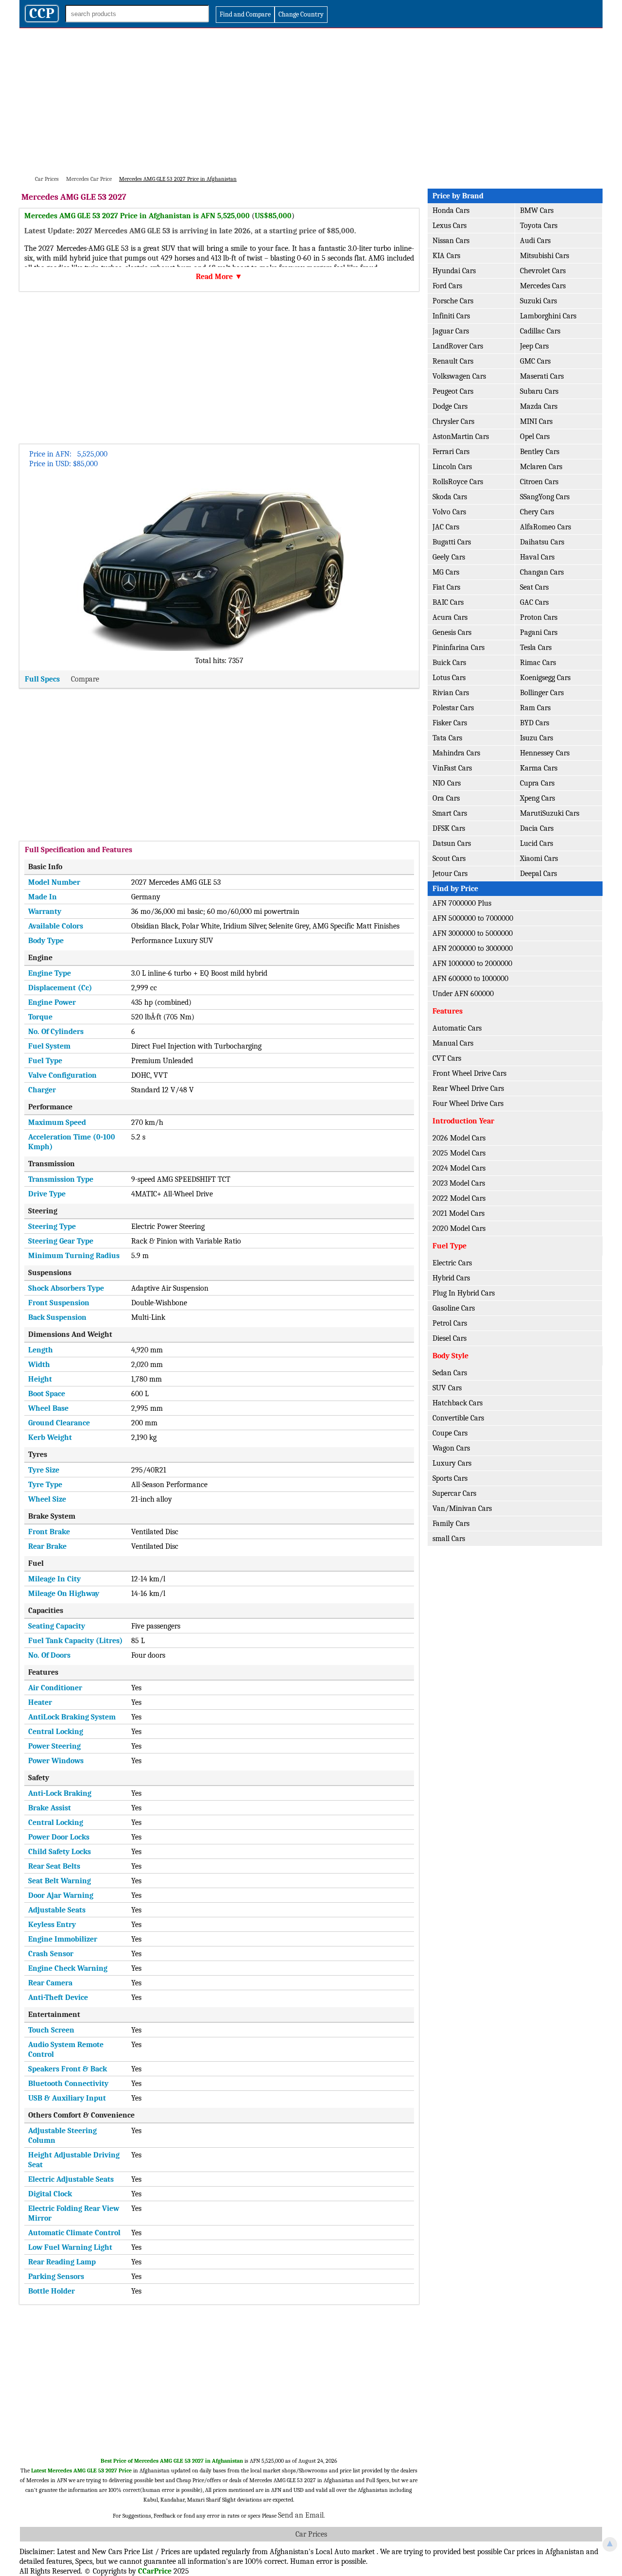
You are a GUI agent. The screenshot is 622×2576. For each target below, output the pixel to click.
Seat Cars (534, 587)
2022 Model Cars (459, 1198)
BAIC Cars (448, 602)
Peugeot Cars (453, 391)
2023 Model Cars (459, 1183)
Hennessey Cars (545, 753)
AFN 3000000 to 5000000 (473, 933)
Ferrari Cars (451, 452)
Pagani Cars (539, 632)
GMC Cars (535, 361)
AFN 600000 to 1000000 (470, 979)
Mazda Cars (539, 406)
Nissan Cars (451, 241)
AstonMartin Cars (461, 437)
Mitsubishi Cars (544, 256)
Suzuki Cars (538, 301)
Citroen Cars (539, 482)
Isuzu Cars (536, 738)
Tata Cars (447, 738)
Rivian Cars (451, 693)
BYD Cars (535, 723)
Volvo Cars (449, 512)
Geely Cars (449, 557)
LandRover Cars (458, 346)
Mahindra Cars (456, 753)
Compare (85, 679)
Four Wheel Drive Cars (468, 1104)
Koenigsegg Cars (545, 678)
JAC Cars (446, 527)
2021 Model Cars (458, 1213)
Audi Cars (535, 241)
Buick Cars (449, 663)
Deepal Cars (538, 874)
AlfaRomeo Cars (545, 527)
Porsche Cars (453, 301)
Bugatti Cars (452, 542)
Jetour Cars (450, 874)
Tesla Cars (536, 648)
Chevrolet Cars (543, 271)
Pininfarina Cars (458, 648)
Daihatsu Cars (542, 542)
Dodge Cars (450, 406)
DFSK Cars (449, 828)
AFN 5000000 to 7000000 (473, 918)
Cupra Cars (537, 783)
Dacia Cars (537, 828)
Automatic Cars (457, 1028)
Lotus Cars (449, 678)
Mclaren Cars (541, 467)
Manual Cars (453, 1043)
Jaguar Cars (451, 331)
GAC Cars (534, 602)
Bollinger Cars (542, 693)
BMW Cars (537, 210)
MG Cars (446, 572)
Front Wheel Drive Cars (469, 1073)
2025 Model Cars (459, 1153)
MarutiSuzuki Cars (550, 813)
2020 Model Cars (459, 1228)
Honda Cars (451, 210)
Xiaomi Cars (539, 859)
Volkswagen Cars (459, 376)
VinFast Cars (452, 768)
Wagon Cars (451, 1448)
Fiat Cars (446, 587)
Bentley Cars (540, 452)
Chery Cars (537, 512)
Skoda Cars (450, 497)
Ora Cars (446, 798)
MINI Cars (536, 421)
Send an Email (301, 2515)
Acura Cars (450, 617)
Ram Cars (535, 708)
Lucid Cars (536, 843)
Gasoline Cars (454, 1308)
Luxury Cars (452, 1463)
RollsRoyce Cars (458, 482)
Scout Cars (449, 859)
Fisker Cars (450, 723)
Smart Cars (450, 813)
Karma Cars (539, 768)
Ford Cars (447, 286)
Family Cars (451, 1524)
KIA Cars (446, 256)
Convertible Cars (458, 1418)
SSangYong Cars (545, 497)
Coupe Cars (450, 1433)
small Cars (449, 1539)
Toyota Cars (539, 226)
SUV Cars (447, 1388)
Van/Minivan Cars (462, 1508)
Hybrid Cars (451, 1278)
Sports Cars (450, 1478)
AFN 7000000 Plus (462, 903)
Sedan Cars (450, 1373)
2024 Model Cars (459, 1168)
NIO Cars (447, 783)
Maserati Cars (542, 376)
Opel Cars (535, 437)
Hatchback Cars (458, 1403)
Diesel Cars (449, 1338)
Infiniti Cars (451, 316)
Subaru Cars (539, 391)
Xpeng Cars (537, 798)
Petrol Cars (450, 1323)
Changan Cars (542, 572)
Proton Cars (539, 617)
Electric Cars (452, 1263)
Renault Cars (453, 361)
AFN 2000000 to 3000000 (473, 948)
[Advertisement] (311, 101)
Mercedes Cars (543, 286)
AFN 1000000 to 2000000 (472, 964)
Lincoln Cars (452, 467)
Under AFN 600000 (463, 994)
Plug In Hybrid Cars (464, 1293)
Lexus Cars (449, 226)
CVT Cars (447, 1058)
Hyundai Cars (454, 271)
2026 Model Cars (459, 1138)
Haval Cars (537, 557)
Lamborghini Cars (548, 316)
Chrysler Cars (453, 421)
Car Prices (311, 2534)
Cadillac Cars (540, 331)
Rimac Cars (538, 663)
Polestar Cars (453, 708)
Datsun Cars (452, 843)
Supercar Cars (454, 1493)
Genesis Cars (452, 632)
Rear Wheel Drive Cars (468, 1088)
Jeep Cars (534, 346)
